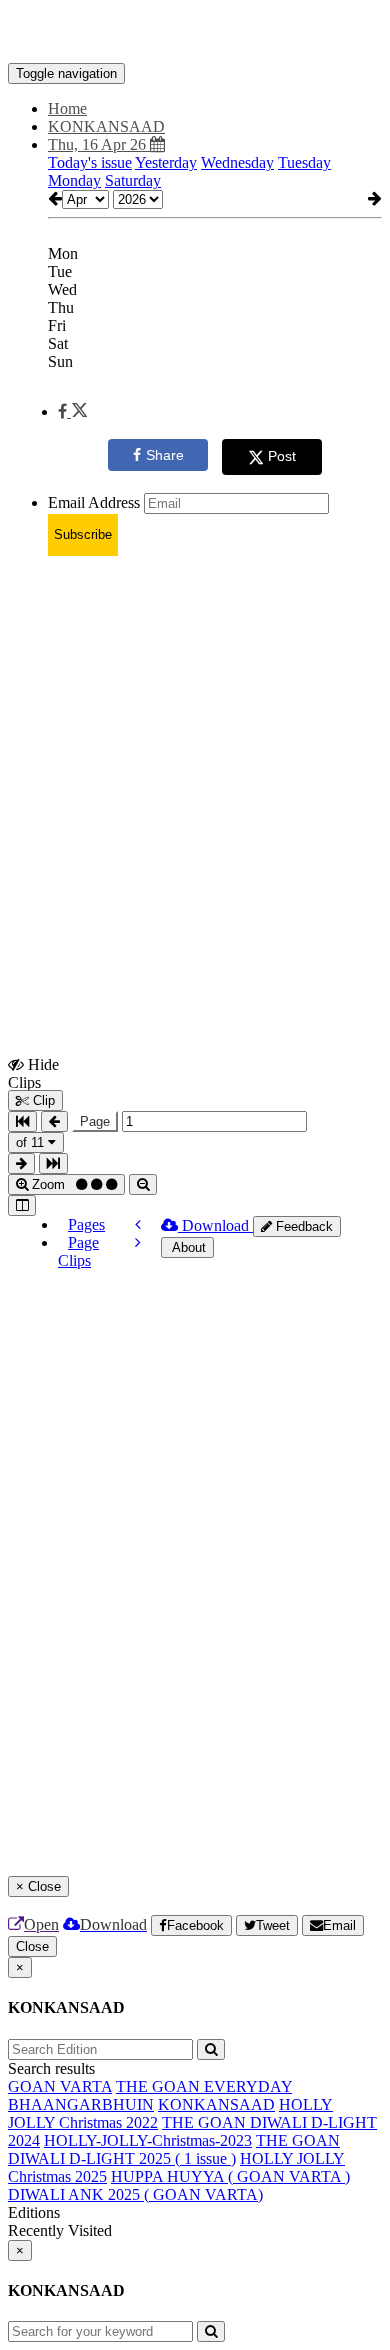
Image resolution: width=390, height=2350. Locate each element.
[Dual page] (22, 1205)
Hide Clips (33, 1073)
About (187, 1247)
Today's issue (90, 162)
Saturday (133, 180)
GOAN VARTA (60, 2086)
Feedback (302, 1226)
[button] (72, 411)
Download (215, 1225)
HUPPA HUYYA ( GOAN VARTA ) (230, 2176)
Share (165, 455)
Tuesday (304, 162)
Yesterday (166, 162)
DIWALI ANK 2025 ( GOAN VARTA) (135, 2194)
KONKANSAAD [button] (106, 126)
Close (32, 1946)
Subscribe (83, 534)
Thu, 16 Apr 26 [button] (99, 144)
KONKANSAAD (216, 2104)
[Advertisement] (195, 767)
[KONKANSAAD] (195, 33)
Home (67, 108)
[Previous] (138, 1224)
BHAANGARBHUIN (81, 2104)
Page (95, 1121)
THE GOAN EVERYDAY (204, 2086)
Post (282, 456)
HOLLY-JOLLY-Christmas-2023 (148, 2140)
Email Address (94, 502)
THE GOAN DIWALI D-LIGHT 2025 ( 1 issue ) (174, 2149)
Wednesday (237, 162)
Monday (74, 180)
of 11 (32, 1142)
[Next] (138, 1242)
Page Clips (78, 1251)
